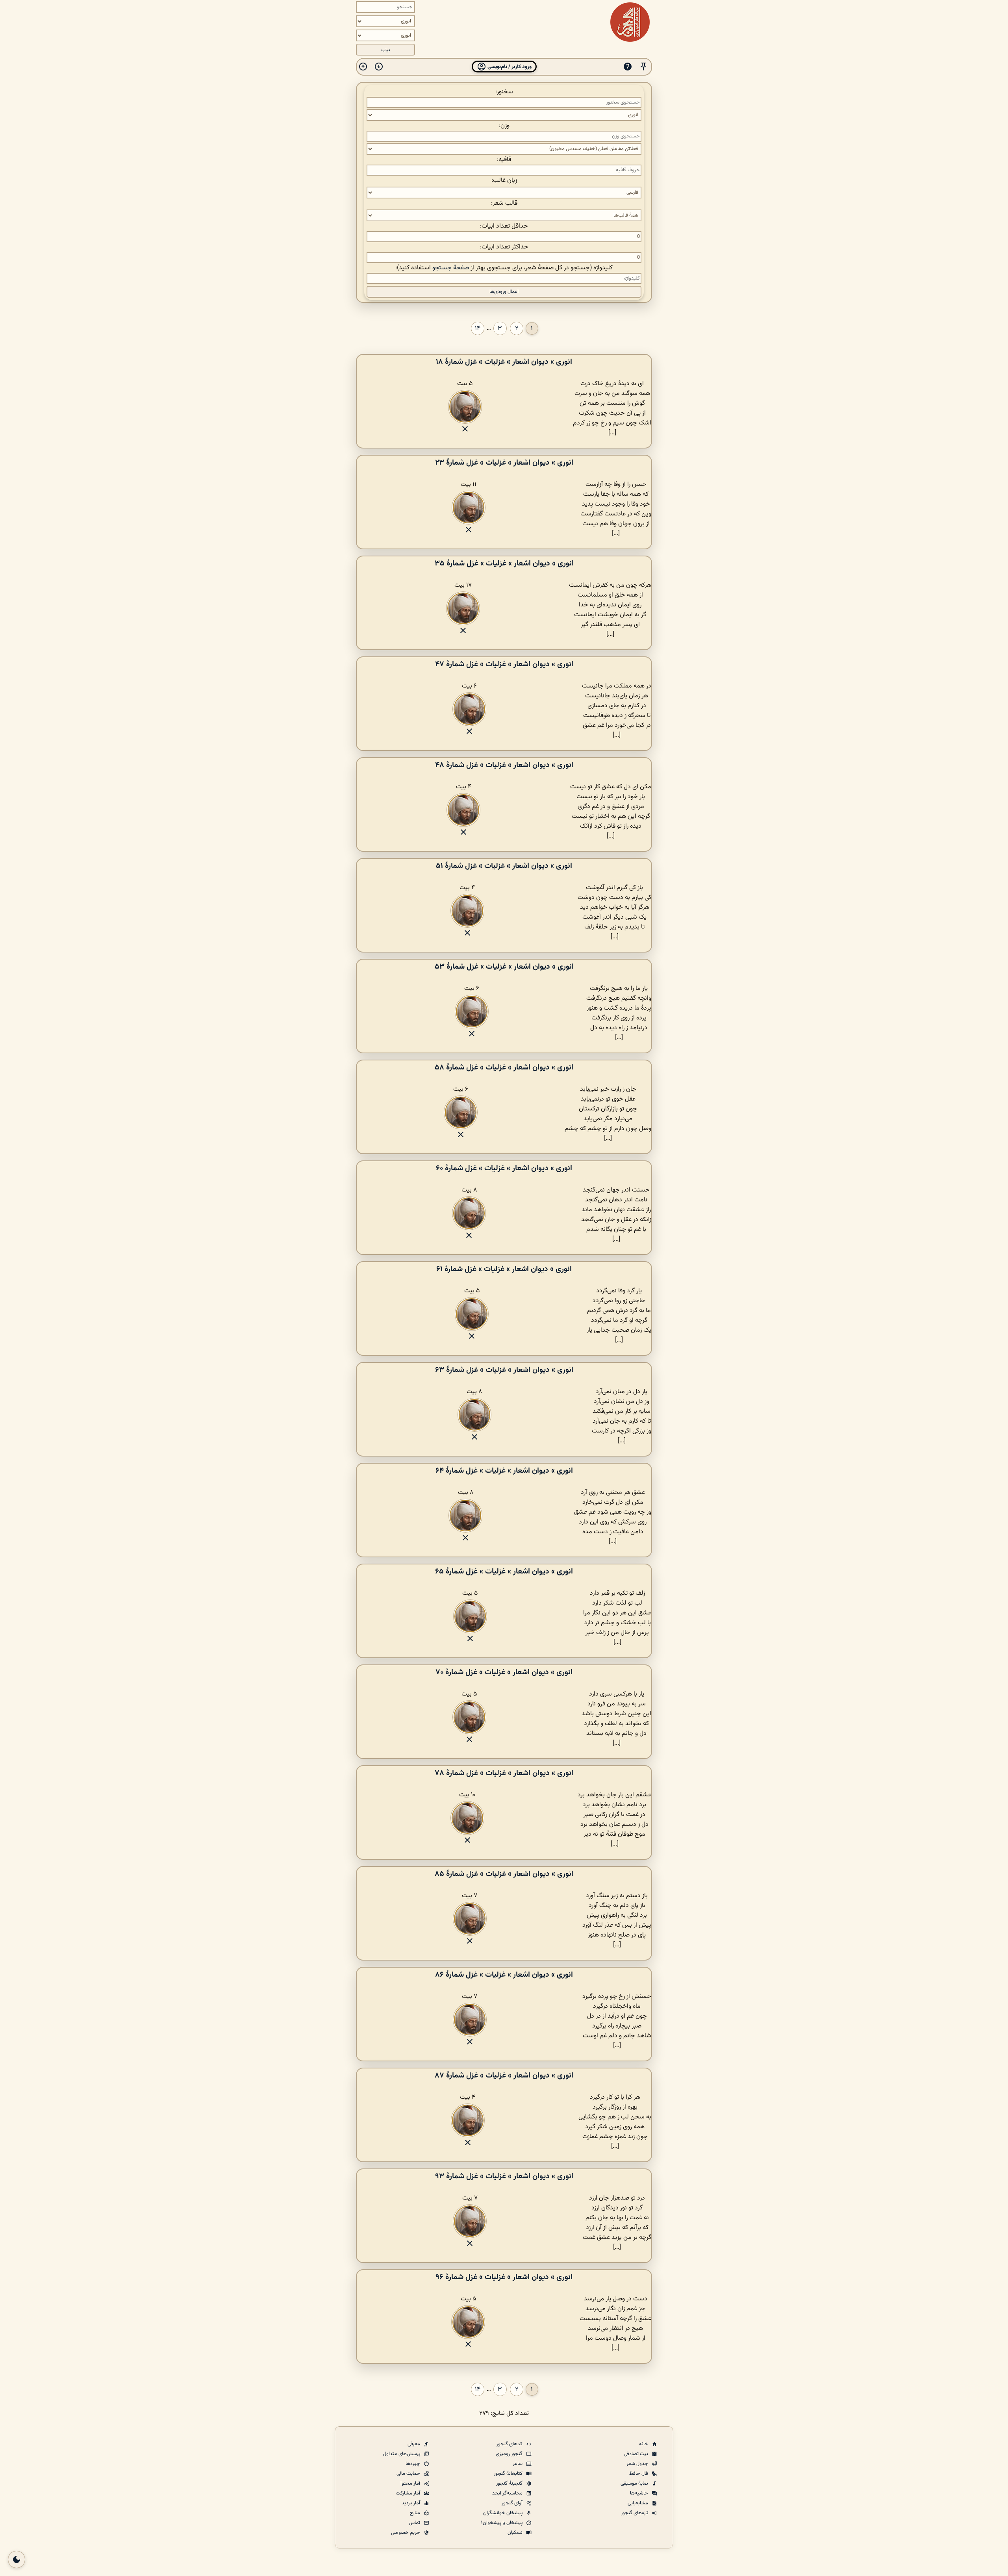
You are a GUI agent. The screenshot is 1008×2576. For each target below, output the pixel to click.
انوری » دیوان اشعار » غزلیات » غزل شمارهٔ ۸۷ (504, 2076)
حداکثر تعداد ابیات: (504, 247)
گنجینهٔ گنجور (510, 2483)
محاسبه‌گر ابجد (508, 2493)
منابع (416, 2513)
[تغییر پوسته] (17, 2559)
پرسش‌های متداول (402, 2454)
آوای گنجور (513, 2503)
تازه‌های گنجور (635, 2513)
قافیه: (504, 160)
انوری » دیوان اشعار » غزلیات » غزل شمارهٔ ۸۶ (504, 1975)
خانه (644, 2444)
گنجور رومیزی (510, 2454)
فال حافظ (639, 2474)
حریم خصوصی (406, 2533)
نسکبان (516, 2533)
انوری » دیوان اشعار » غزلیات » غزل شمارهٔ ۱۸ (504, 362)
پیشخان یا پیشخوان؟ (502, 2523)
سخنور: (504, 92)
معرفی (414, 2444)
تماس (415, 2523)
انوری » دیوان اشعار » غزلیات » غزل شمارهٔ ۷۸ (504, 1773)
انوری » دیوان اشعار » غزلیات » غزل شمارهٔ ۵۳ (504, 967)
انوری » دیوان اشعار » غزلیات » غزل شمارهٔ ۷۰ (504, 1672)
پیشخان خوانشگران (503, 2513)
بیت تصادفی (636, 2454)
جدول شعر (638, 2464)
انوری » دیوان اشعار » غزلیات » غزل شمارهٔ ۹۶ (504, 2277)
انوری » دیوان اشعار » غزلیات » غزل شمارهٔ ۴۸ (504, 765)
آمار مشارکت (409, 2493)
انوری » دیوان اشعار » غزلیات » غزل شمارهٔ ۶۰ (504, 1168)
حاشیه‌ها (640, 2493)
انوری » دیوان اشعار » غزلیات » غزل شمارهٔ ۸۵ (504, 1874)
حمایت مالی (409, 2474)
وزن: (504, 126)
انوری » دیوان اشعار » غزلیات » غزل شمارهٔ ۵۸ (504, 1067)
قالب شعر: (504, 203)
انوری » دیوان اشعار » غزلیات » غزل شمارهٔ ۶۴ (504, 1471)
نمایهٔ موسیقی (635, 2483)
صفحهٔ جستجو (451, 268)
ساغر (518, 2464)
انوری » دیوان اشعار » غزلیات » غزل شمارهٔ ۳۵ (504, 563)
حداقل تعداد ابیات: (504, 226)
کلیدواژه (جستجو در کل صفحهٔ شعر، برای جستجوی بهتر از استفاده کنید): (504, 268)
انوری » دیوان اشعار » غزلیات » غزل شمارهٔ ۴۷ (504, 664)
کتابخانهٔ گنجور (509, 2474)
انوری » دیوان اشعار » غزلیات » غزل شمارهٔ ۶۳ (504, 1370)
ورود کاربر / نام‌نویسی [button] (509, 67)
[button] (643, 67)
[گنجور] (630, 22)
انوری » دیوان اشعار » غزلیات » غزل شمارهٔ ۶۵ (504, 1572)
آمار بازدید (411, 2503)
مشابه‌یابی (638, 2503)
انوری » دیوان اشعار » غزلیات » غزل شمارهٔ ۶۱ (504, 1269)
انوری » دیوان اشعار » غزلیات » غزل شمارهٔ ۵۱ (504, 866)
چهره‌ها (413, 2464)
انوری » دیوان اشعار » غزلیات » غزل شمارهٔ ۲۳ (504, 463)
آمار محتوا (411, 2483)
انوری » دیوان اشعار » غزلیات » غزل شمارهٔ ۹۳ (504, 2176)
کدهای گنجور (510, 2444)
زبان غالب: (504, 181)
